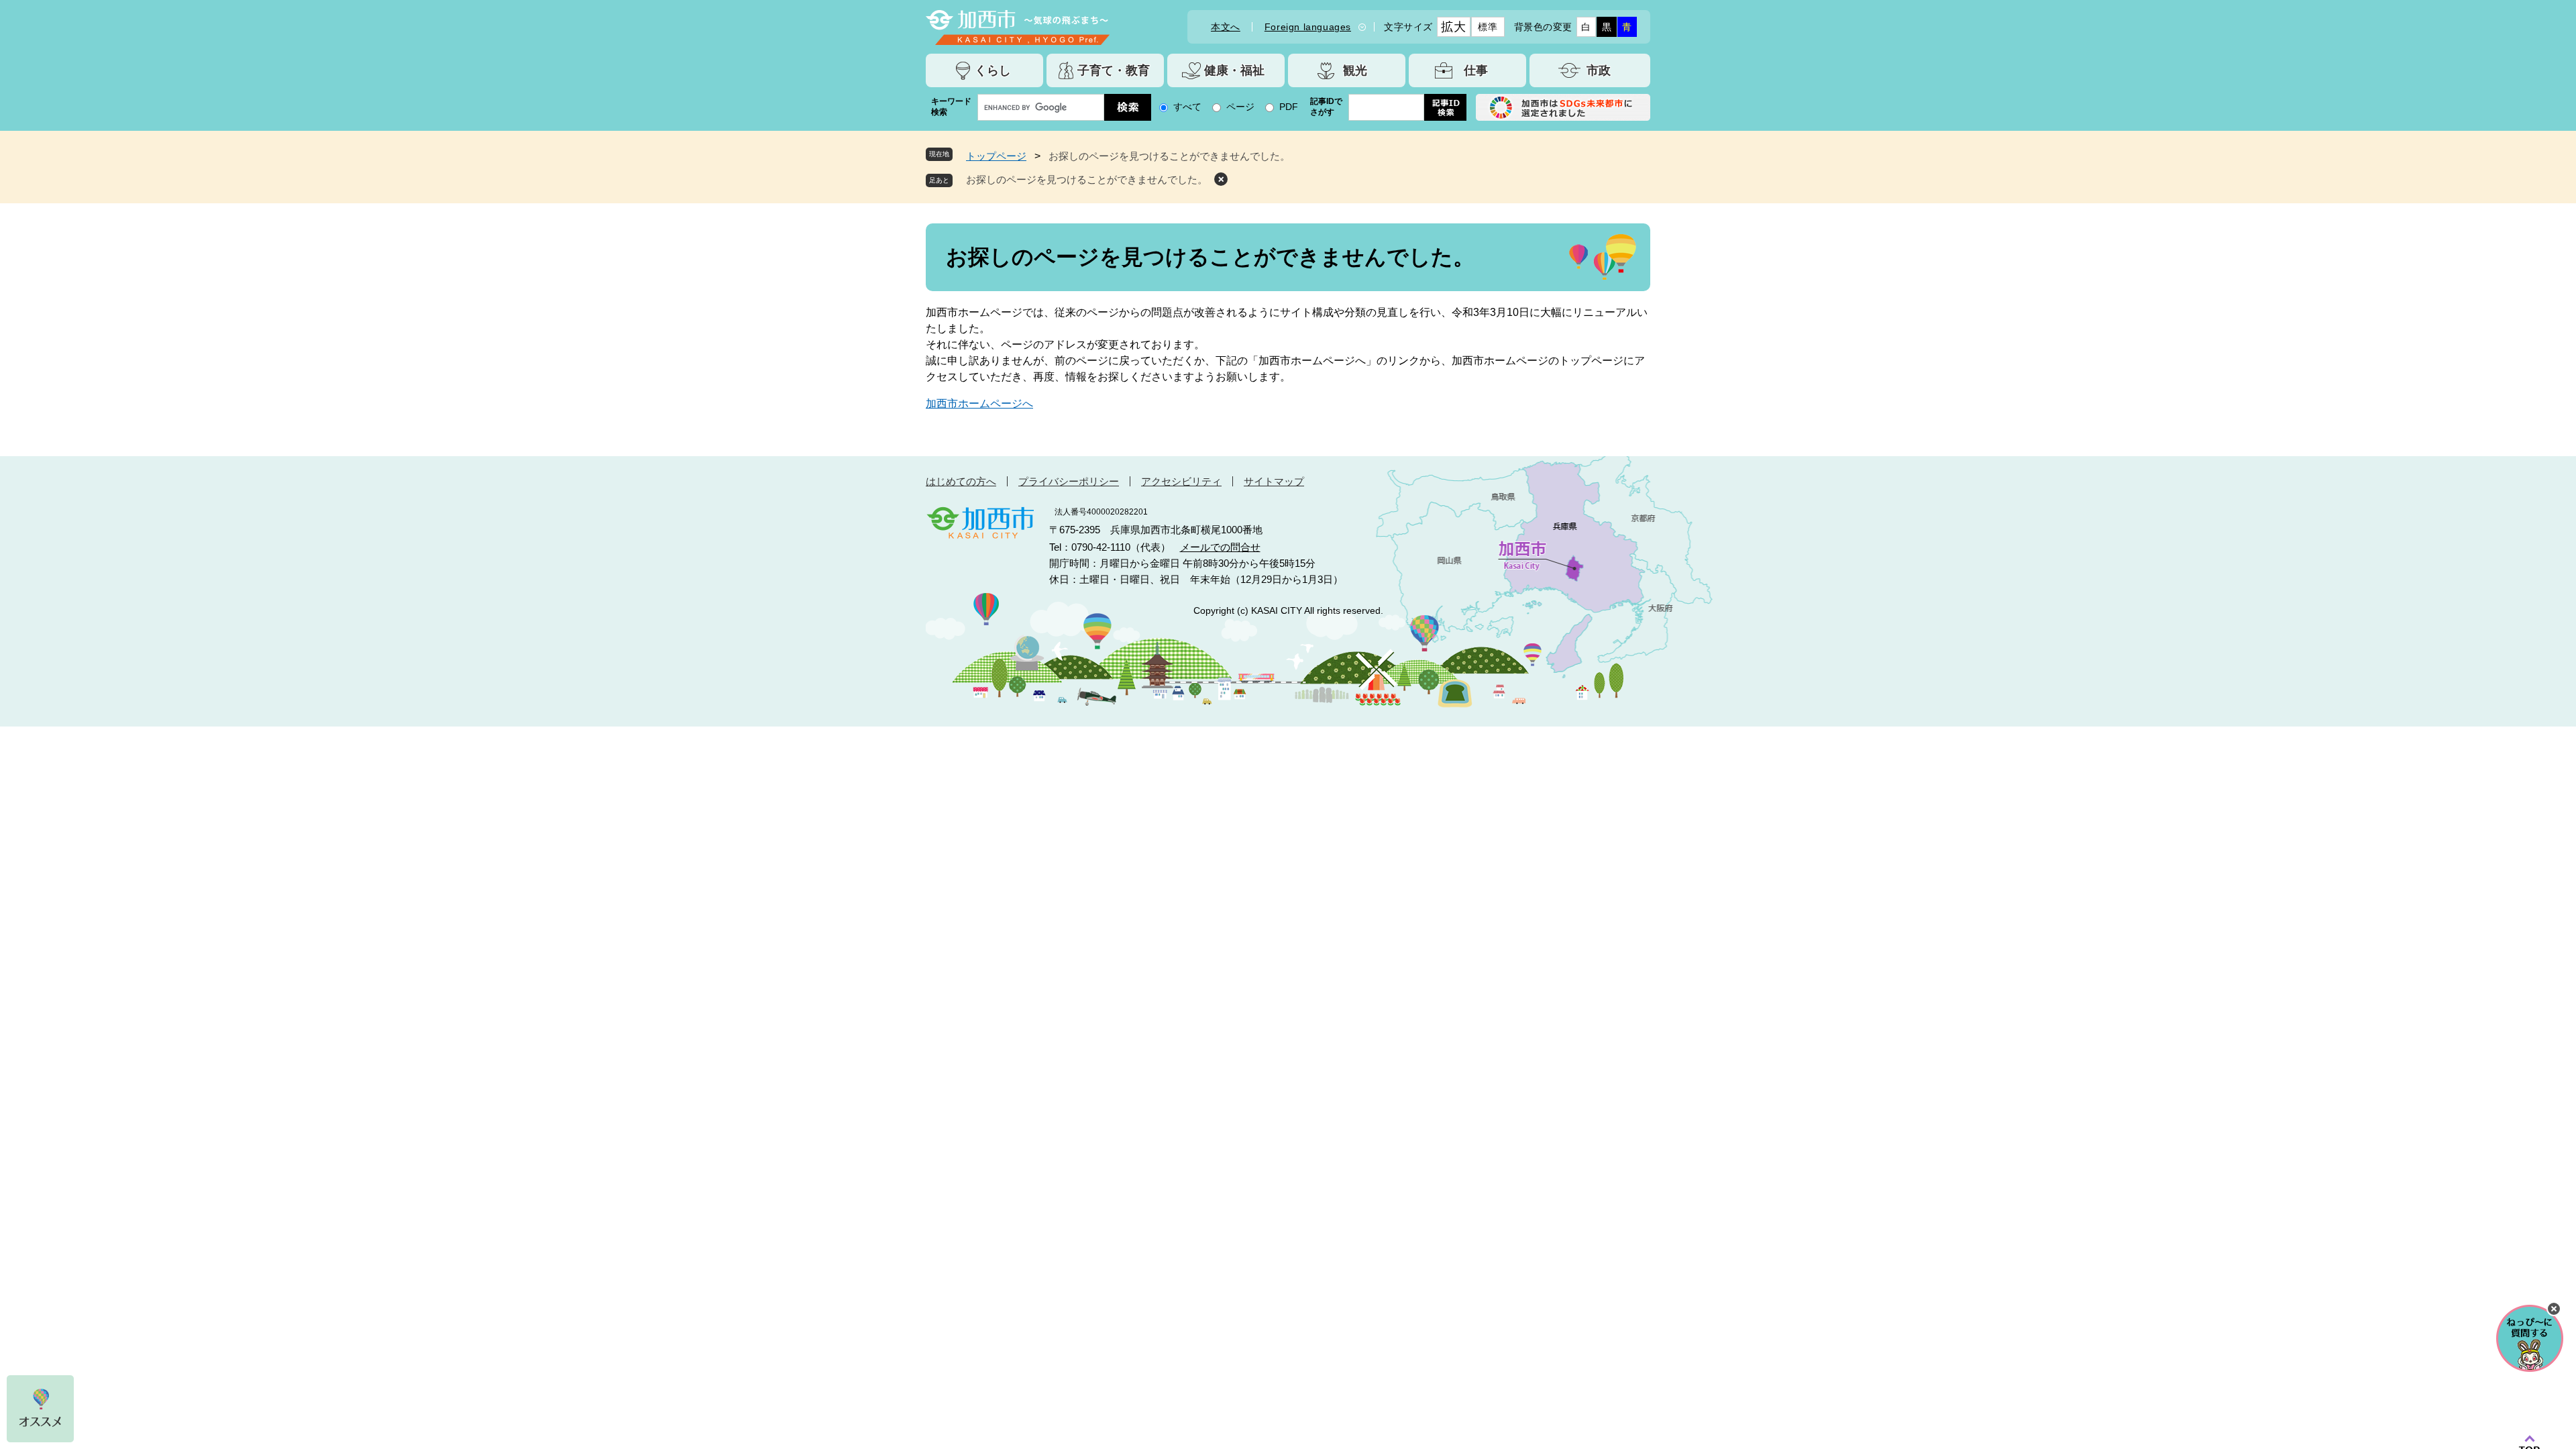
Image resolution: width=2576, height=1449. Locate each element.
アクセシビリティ (1181, 481)
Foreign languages (1308, 27)
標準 (1488, 27)
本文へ (1226, 27)
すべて (1187, 107)
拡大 (1453, 27)
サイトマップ (1274, 481)
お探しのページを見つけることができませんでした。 (1087, 179)
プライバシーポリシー (1069, 481)
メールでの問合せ (1220, 547)
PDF (1289, 107)
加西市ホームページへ (979, 404)
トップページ (996, 156)
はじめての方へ (961, 481)
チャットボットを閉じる (2554, 1309)
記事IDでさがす (1326, 107)
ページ (1240, 107)
